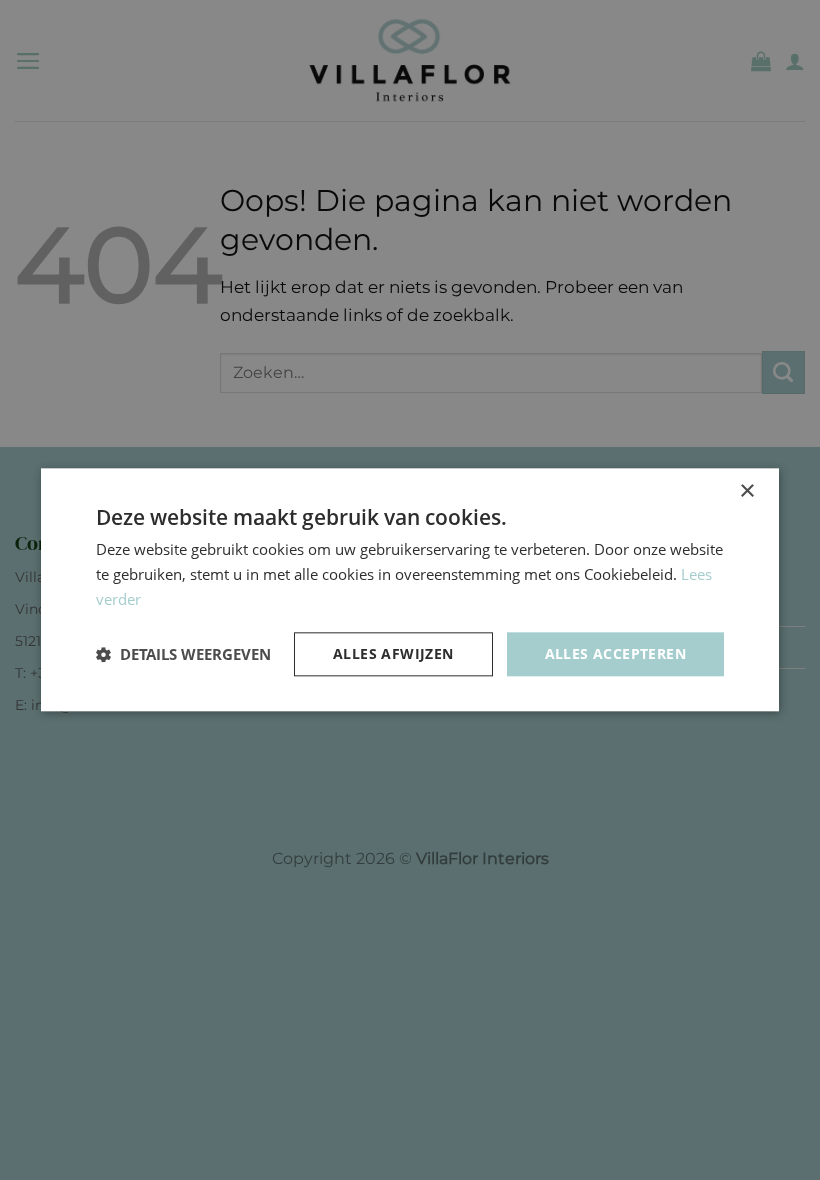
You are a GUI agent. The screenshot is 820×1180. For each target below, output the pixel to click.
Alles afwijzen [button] (393, 653)
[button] (183, 654)
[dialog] (410, 590)
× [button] (746, 491)
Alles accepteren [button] (615, 653)
